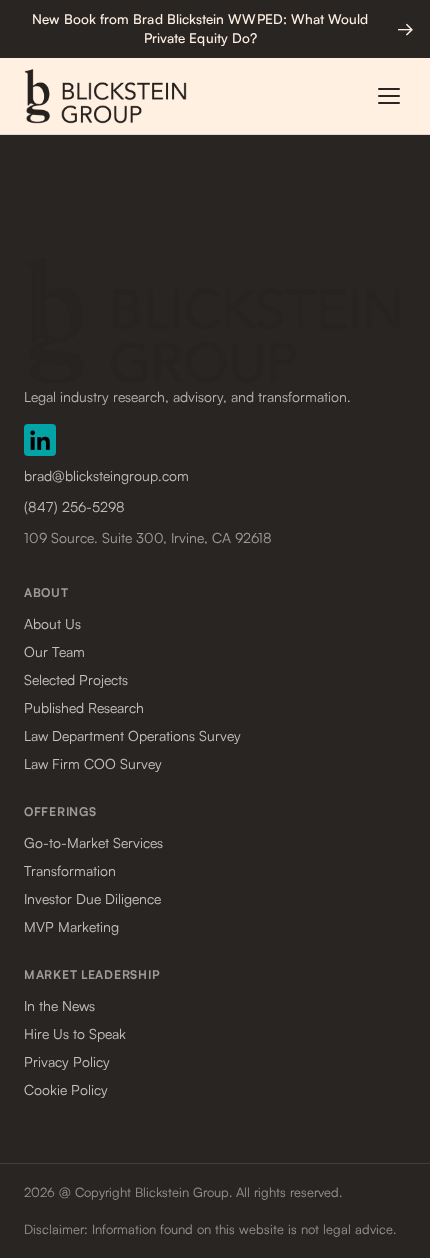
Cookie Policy (66, 1089)
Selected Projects (76, 679)
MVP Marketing (71, 926)
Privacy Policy (67, 1061)
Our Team (54, 651)
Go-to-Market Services (93, 842)
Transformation (70, 870)
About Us (52, 623)
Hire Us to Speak (75, 1033)
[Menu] (389, 96)
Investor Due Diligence (92, 898)
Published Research (84, 707)
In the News (59, 1005)
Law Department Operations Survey (132, 735)
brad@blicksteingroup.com (106, 475)
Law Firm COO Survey (93, 763)
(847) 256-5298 (74, 506)
